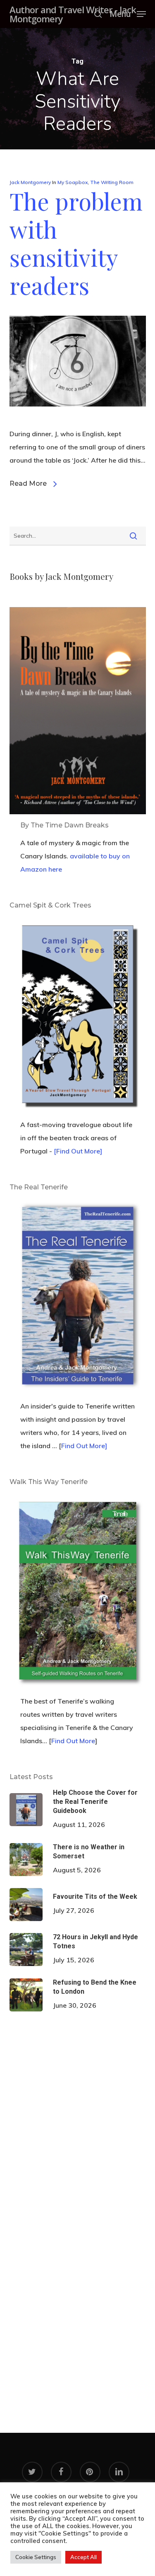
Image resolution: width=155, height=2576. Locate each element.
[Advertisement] (77, 2114)
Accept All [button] (83, 2557)
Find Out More (73, 1741)
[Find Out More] (78, 1151)
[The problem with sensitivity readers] (78, 421)
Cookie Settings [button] (36, 2557)
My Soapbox (73, 182)
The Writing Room (112, 182)
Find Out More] (84, 1446)
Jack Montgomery (30, 182)
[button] (128, 13)
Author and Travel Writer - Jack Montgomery (73, 14)
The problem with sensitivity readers (76, 243)
